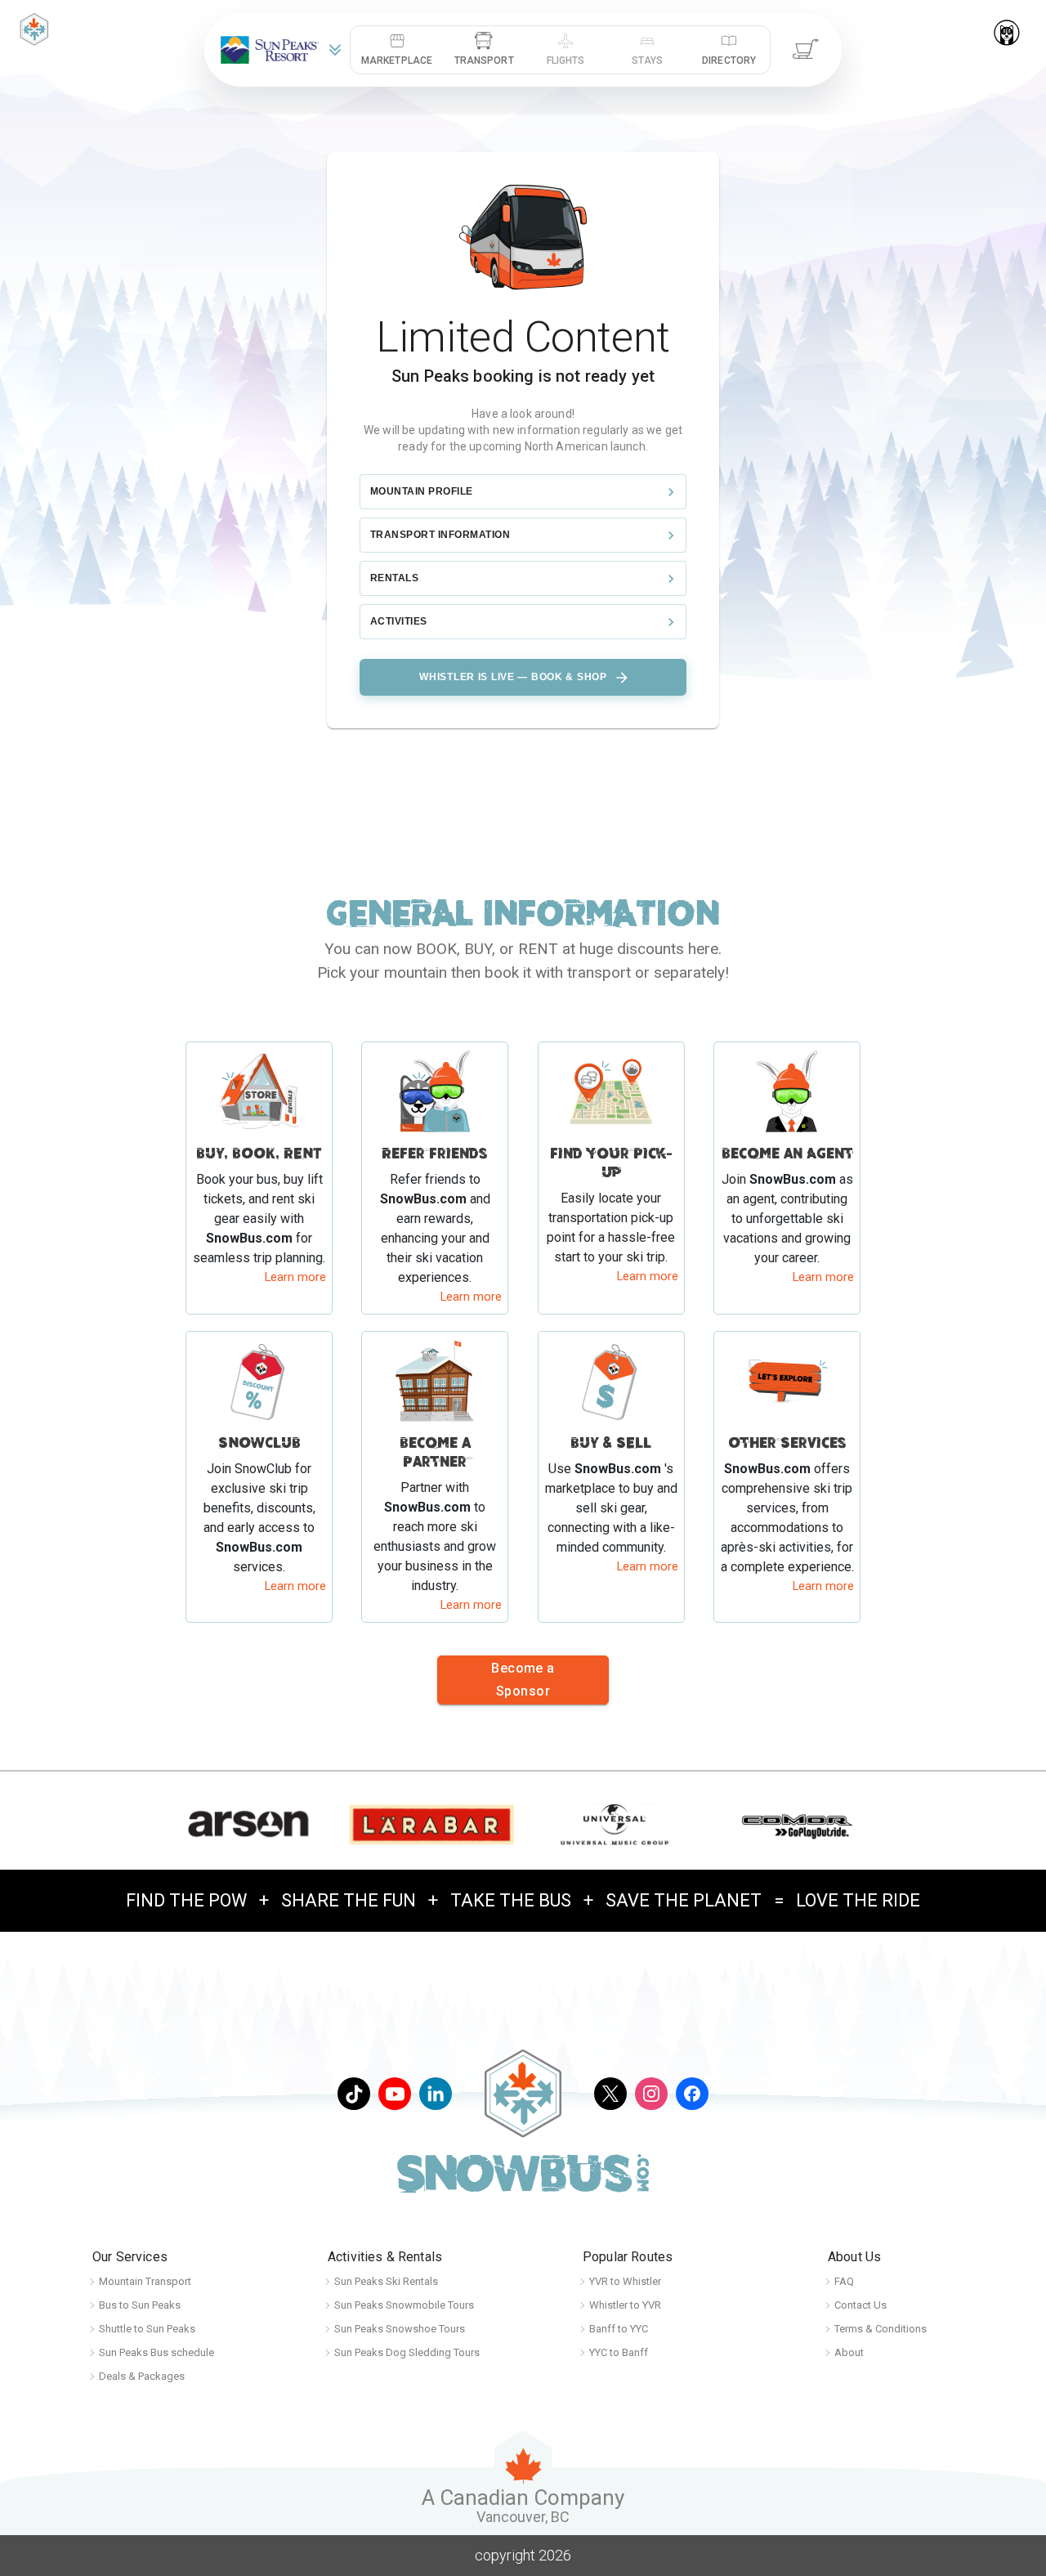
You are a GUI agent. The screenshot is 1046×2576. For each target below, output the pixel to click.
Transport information (440, 535)
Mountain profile (422, 491)
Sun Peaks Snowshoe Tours (400, 2329)
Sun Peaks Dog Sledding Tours (407, 2352)
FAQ (844, 2281)
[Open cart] (806, 50)
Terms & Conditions (881, 2329)
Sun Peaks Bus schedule (156, 2352)
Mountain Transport (145, 2281)
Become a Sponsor (523, 1680)
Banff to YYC (619, 2329)
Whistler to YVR (625, 2305)
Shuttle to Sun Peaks (147, 2329)
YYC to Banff (619, 2352)
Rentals (394, 578)
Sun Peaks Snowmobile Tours (404, 2305)
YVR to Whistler (625, 2281)
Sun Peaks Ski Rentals (386, 2281)
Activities (399, 621)
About (849, 2352)
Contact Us (860, 2305)
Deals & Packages (142, 2376)
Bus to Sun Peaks (140, 2305)
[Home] (34, 28)
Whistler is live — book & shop (513, 677)
